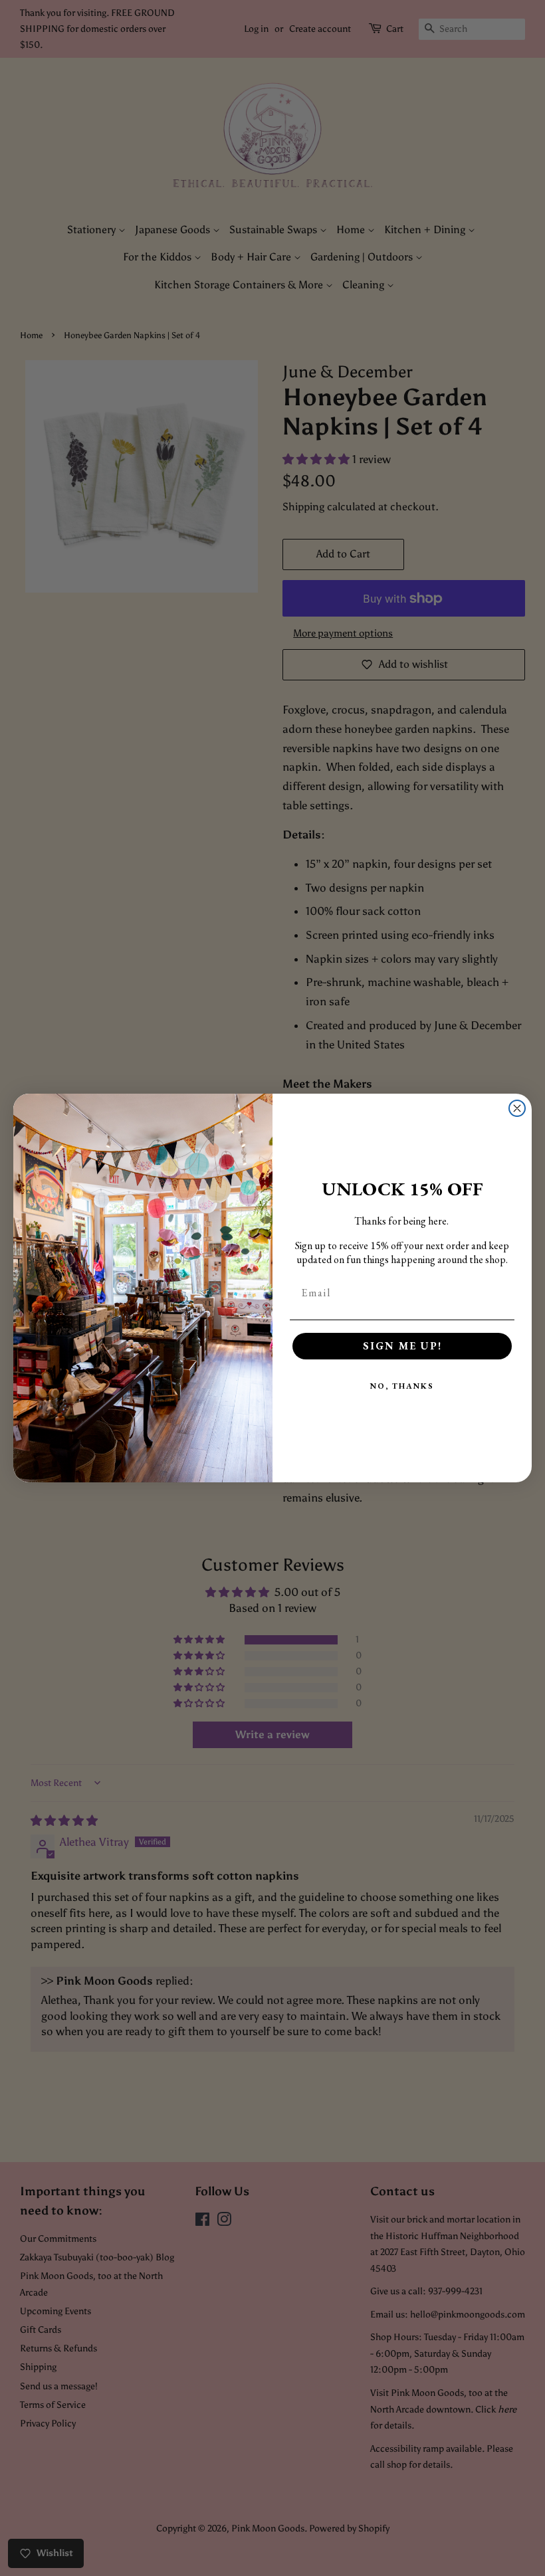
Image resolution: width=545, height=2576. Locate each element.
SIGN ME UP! (402, 1346)
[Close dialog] (517, 1108)
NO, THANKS (402, 1386)
